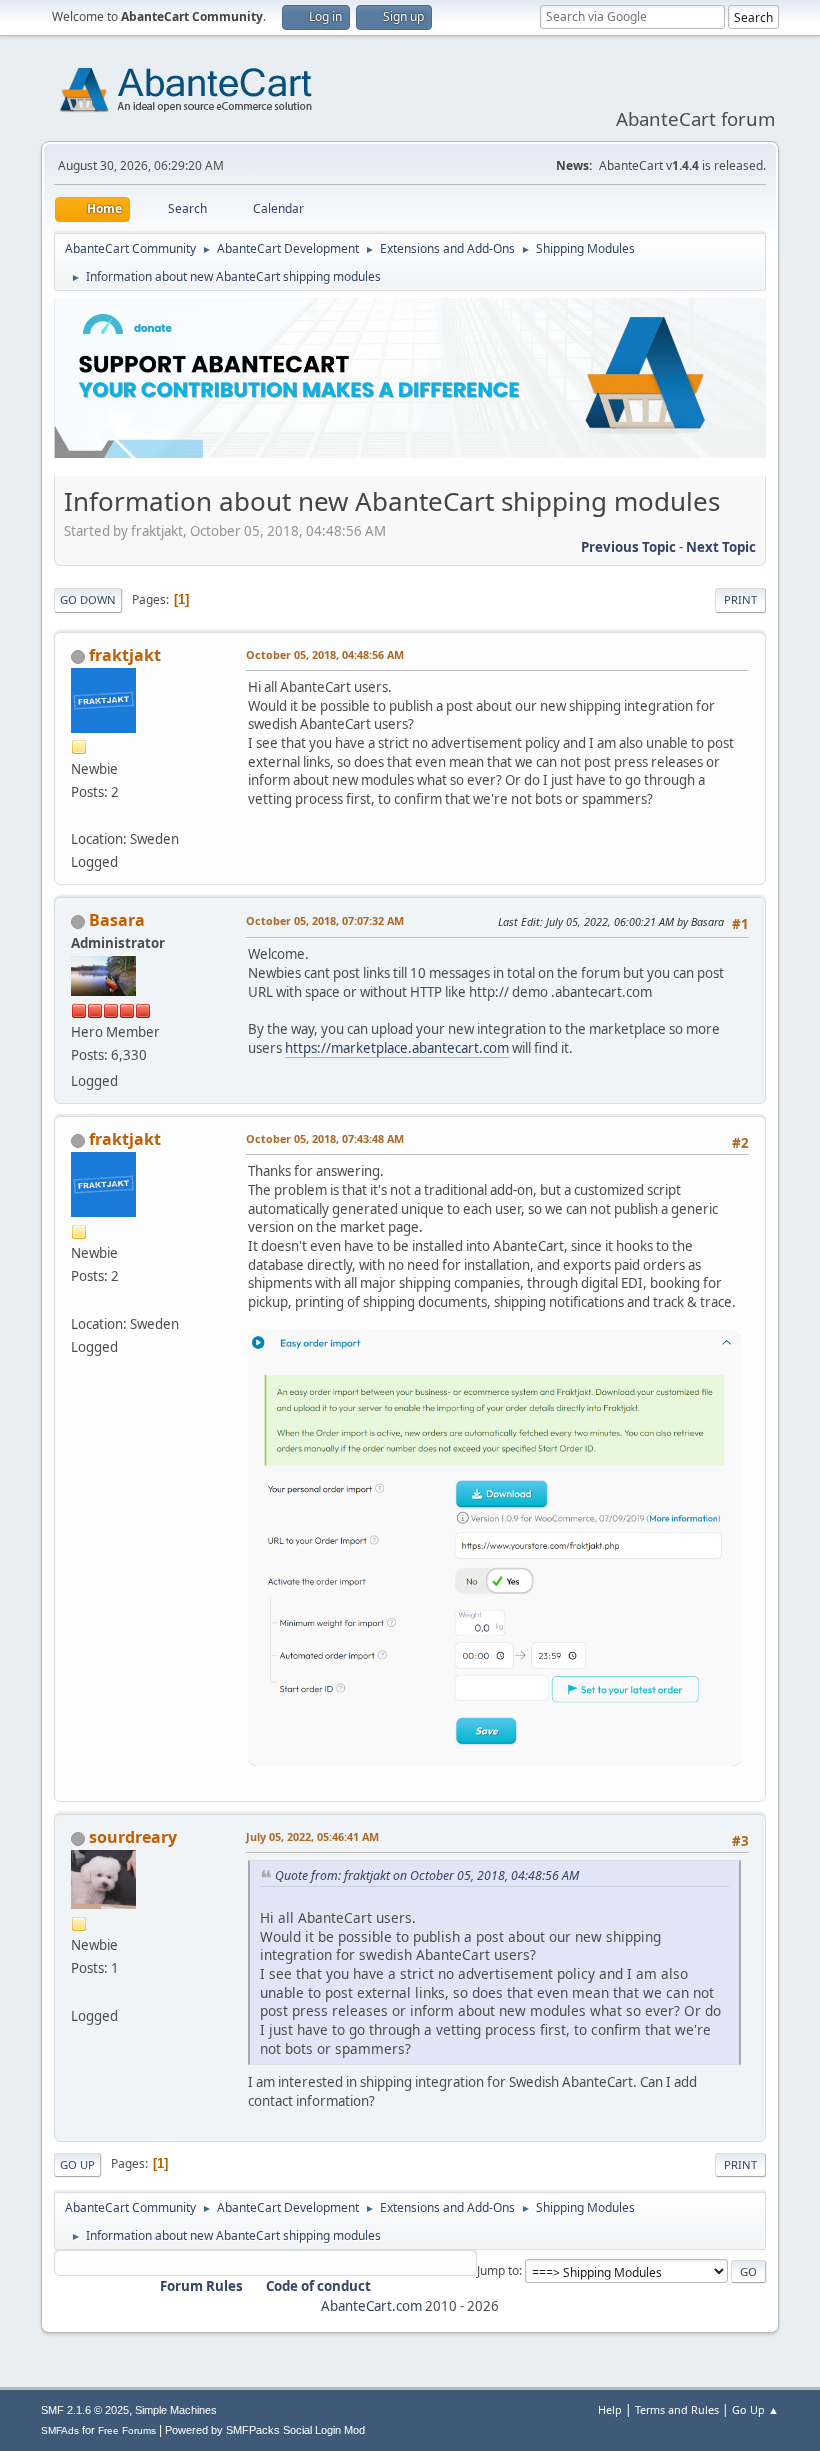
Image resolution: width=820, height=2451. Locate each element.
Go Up (77, 2164)
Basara (117, 920)
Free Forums (127, 2430)
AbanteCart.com (371, 2306)
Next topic (721, 547)
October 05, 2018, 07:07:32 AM (325, 920)
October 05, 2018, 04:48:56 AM (325, 654)
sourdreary (133, 1837)
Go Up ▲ (755, 2409)
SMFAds (60, 2430)
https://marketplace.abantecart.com (397, 1048)
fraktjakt (125, 655)
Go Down (88, 599)
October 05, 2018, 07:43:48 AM (325, 1138)
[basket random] (79, 1991)
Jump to (498, 2270)
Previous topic (628, 547)
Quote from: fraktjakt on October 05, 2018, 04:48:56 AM (427, 1875)
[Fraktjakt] (79, 815)
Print (740, 599)
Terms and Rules (677, 2409)
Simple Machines (176, 2410)
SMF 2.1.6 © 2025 (85, 2410)
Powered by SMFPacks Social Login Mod (265, 2430)
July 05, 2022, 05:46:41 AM (312, 1836)
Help (610, 2409)
